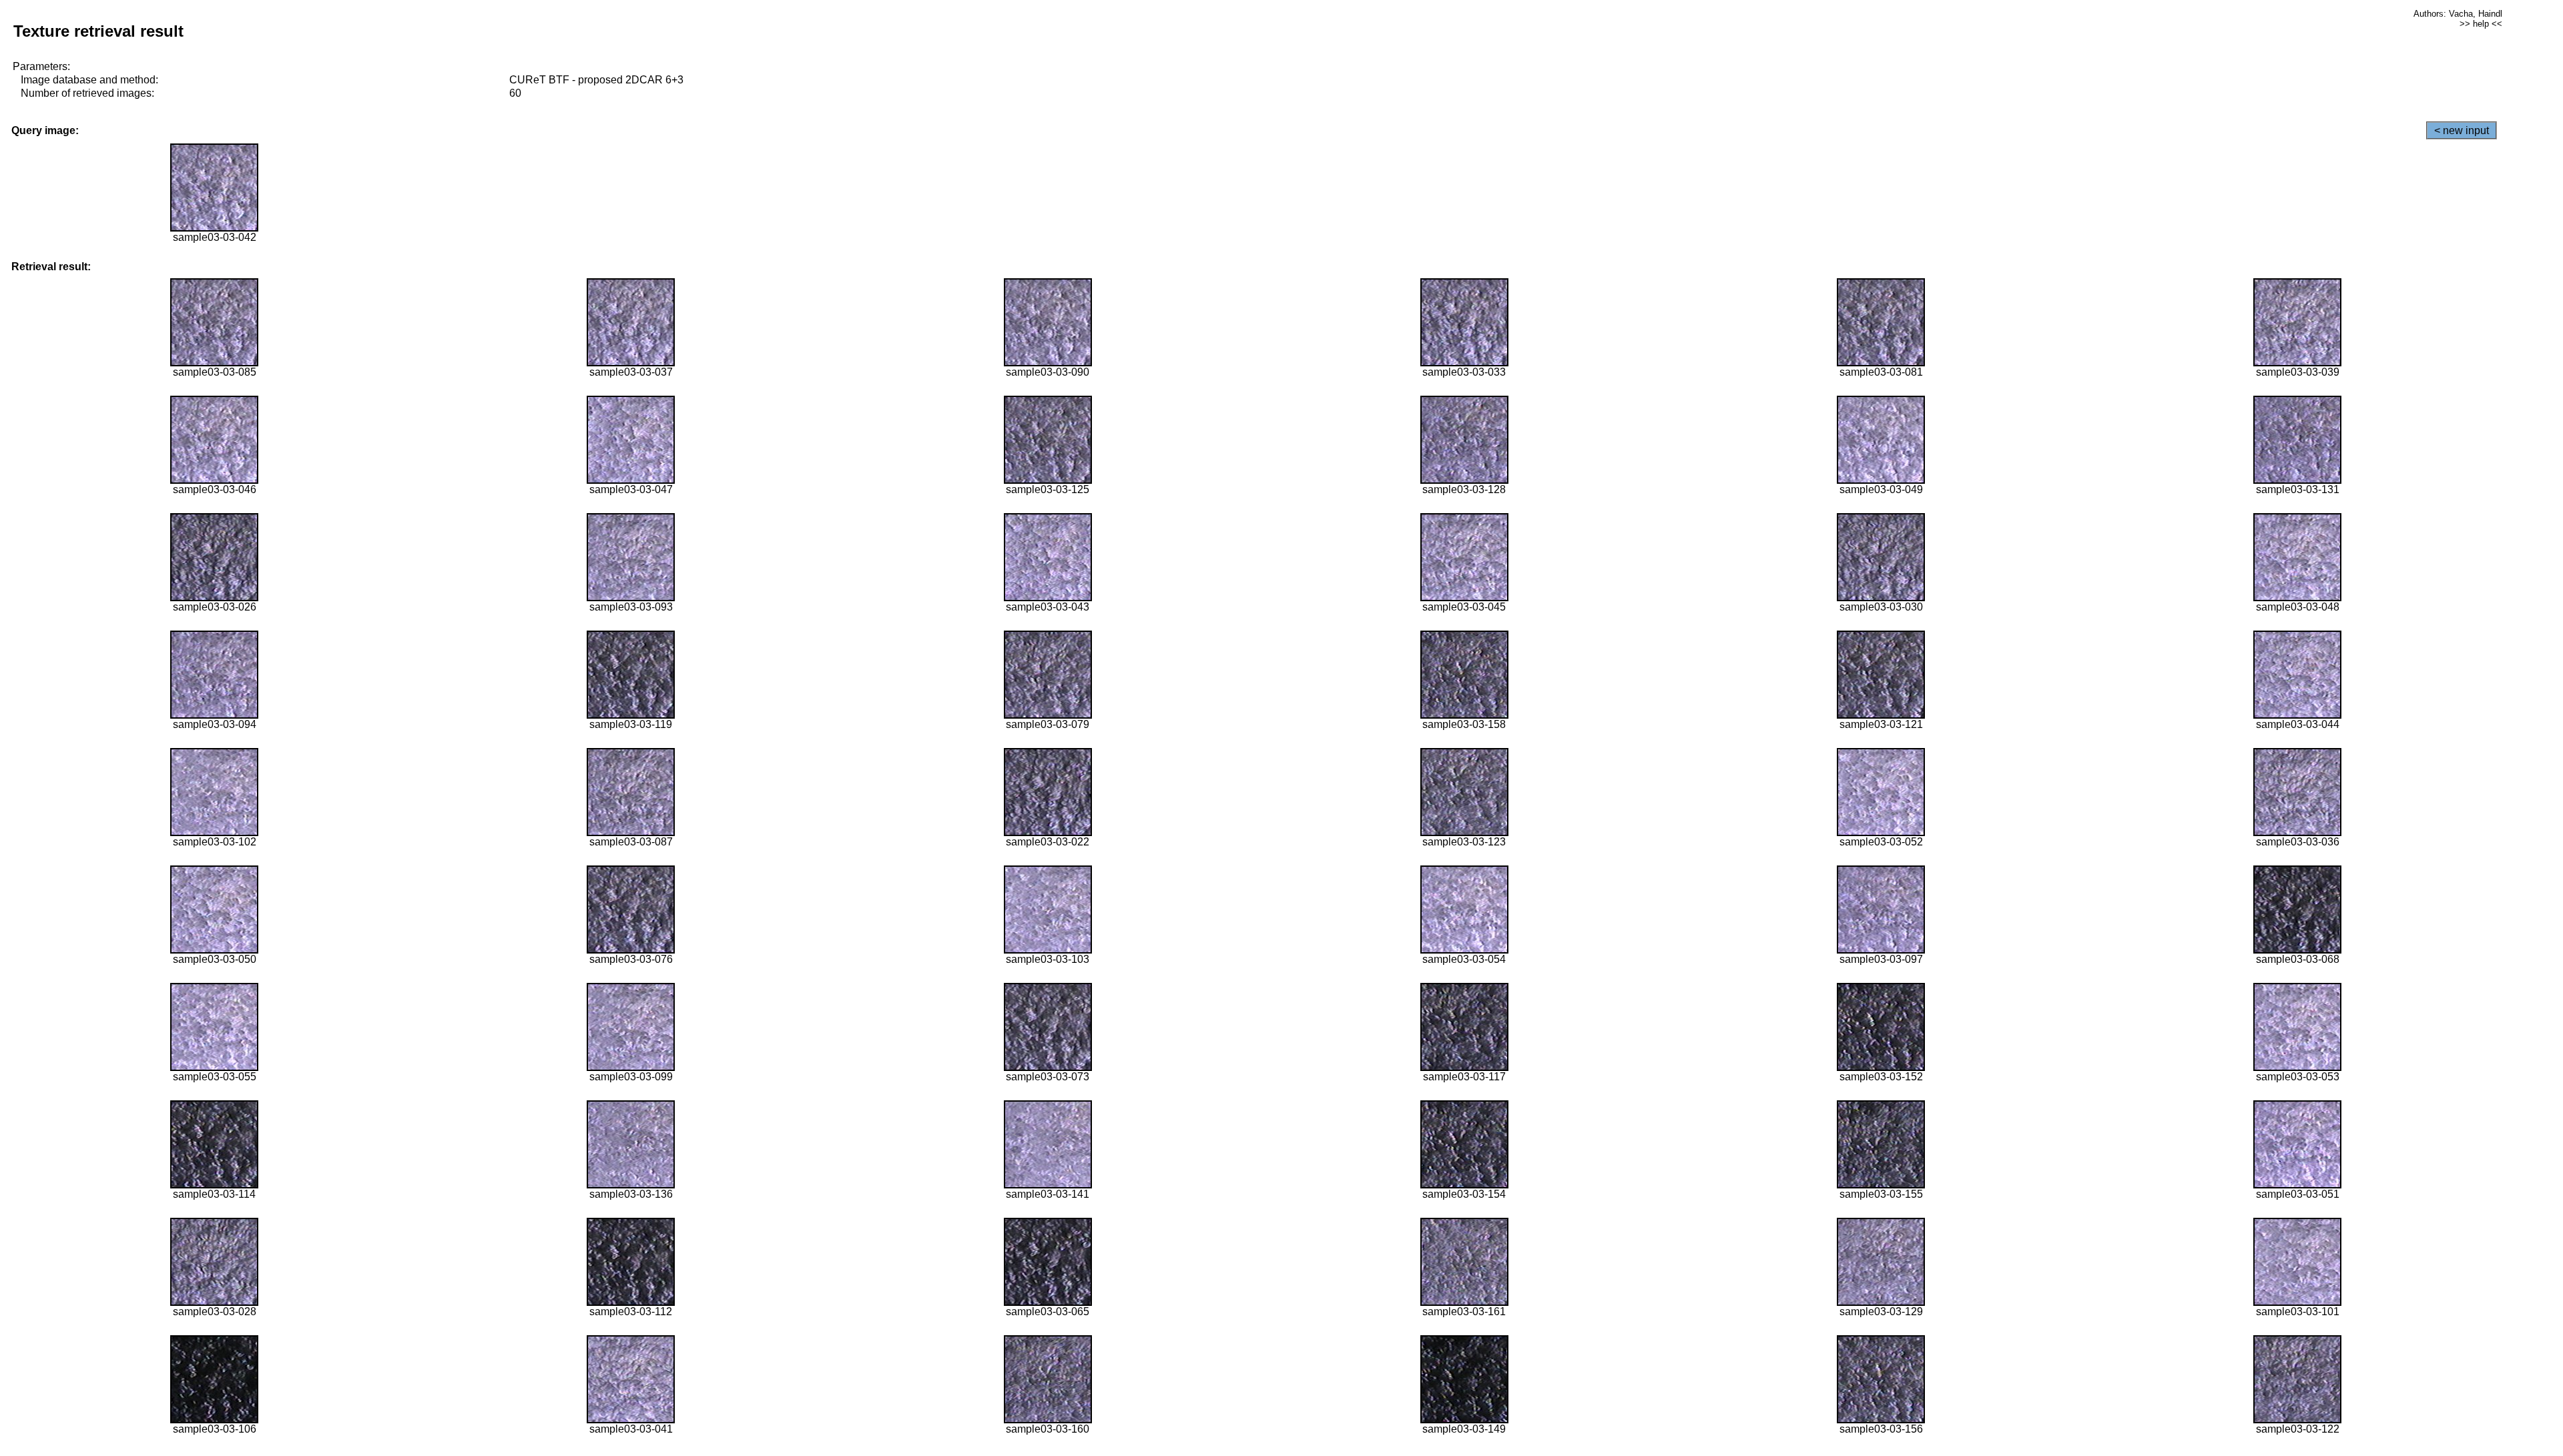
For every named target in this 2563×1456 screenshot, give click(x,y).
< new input (2462, 130)
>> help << (2481, 24)
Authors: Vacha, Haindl (2458, 14)
